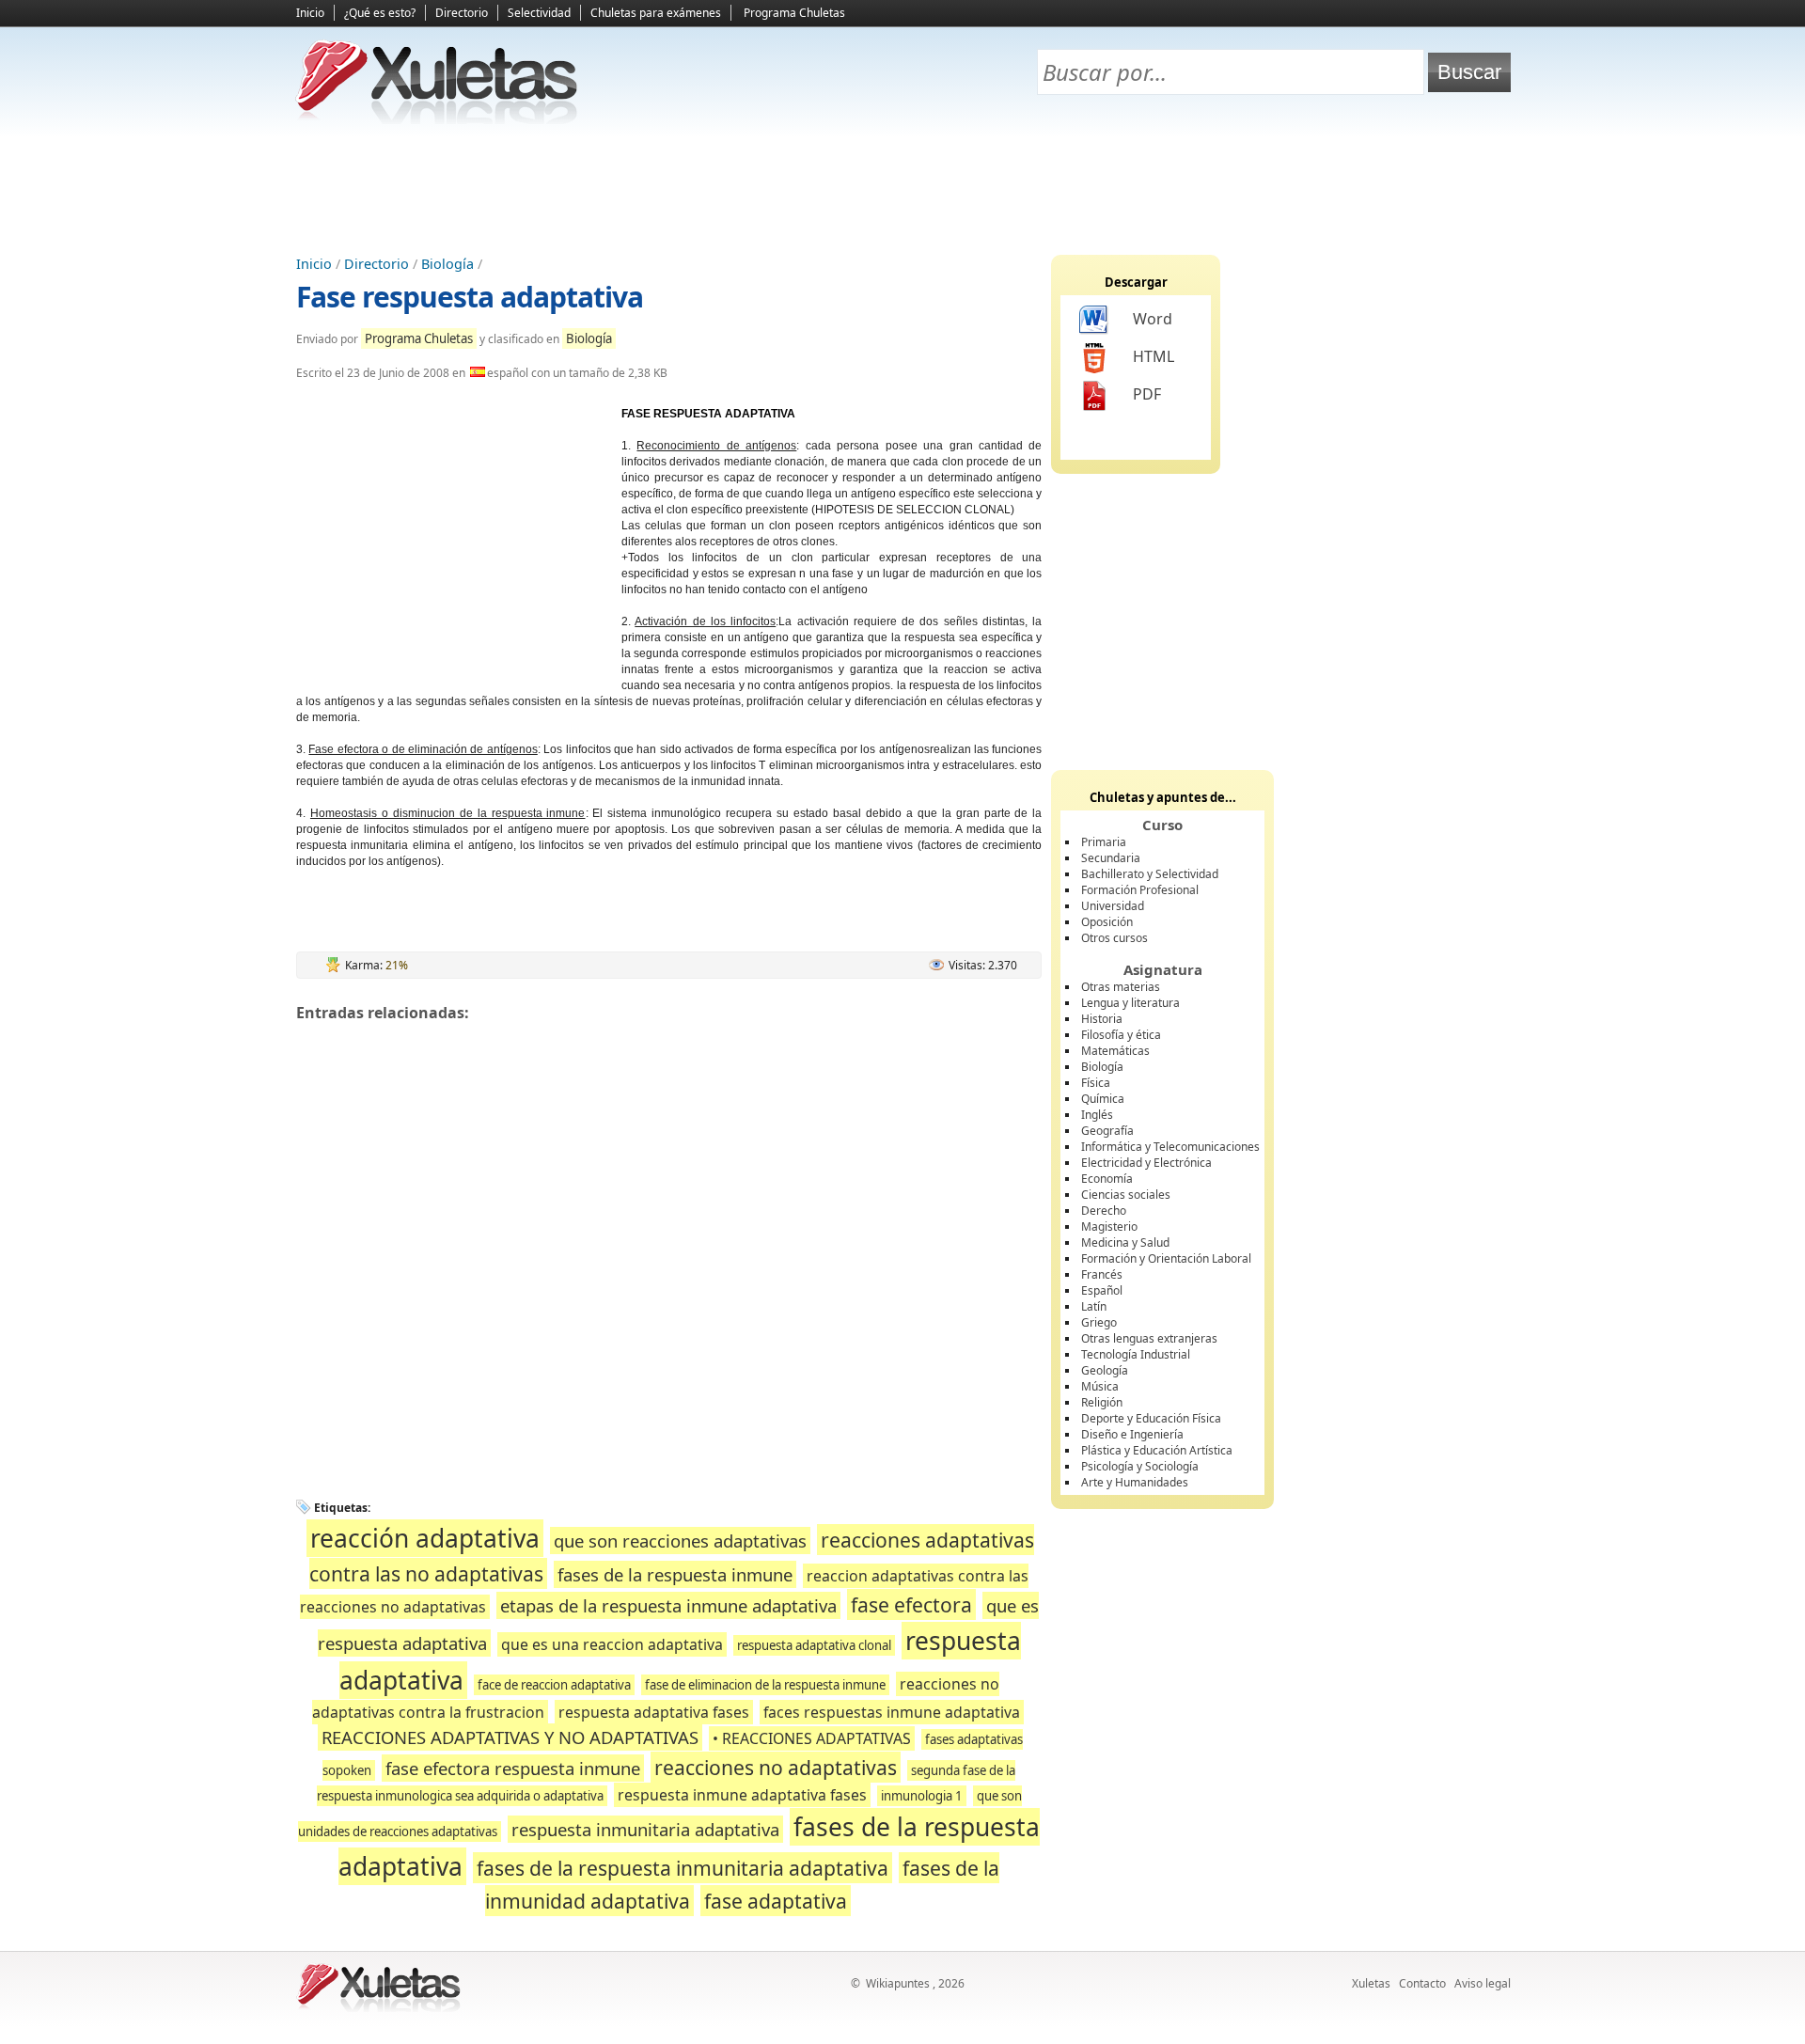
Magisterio (1109, 1226)
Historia (1102, 1019)
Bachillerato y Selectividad (1150, 874)
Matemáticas (1115, 1051)
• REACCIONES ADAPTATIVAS (812, 1738)
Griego (1099, 1322)
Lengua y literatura (1130, 1003)
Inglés (1097, 1115)
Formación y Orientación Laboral (1166, 1258)
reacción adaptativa (425, 1538)
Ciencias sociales (1126, 1195)
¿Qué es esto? (380, 13)
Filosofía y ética (1121, 1035)
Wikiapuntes (898, 1983)
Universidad (1113, 906)
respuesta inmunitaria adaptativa (645, 1829)
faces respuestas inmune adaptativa (892, 1712)
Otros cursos (1114, 938)
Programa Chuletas (794, 13)
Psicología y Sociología (1140, 1466)
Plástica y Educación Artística (1157, 1450)
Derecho (1104, 1211)
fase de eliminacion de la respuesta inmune (765, 1685)
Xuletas (1371, 1983)
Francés (1102, 1274)
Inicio (310, 13)
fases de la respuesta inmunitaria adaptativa (683, 1868)
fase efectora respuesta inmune (513, 1768)
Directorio (462, 13)
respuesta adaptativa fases (654, 1712)
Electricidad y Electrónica (1146, 1163)
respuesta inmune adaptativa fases (742, 1795)
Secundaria (1111, 858)
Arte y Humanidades (1135, 1482)
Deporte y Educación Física (1151, 1418)
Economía (1107, 1179)
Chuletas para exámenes (656, 13)
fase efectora (911, 1604)
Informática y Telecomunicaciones (1170, 1147)
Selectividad (539, 13)
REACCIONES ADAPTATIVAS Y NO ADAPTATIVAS (510, 1737)
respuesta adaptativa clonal (814, 1645)
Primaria (1104, 842)
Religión (1102, 1402)
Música (1100, 1386)
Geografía (1107, 1131)
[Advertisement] (902, 189)
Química (1103, 1099)
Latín (1094, 1306)
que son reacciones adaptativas (680, 1541)
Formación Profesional (1140, 890)
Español (1102, 1290)
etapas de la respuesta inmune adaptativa (668, 1605)
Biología (447, 264)
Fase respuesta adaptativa (470, 297)
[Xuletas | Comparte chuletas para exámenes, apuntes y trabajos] (437, 120)
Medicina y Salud (1125, 1242)
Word (1153, 319)
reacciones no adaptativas (776, 1767)
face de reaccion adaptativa (554, 1685)
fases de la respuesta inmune (675, 1574)
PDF (1147, 394)
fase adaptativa (776, 1901)
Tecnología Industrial (1136, 1354)
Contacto (1422, 1983)
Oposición (1107, 922)
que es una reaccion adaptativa (612, 1644)
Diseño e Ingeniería (1132, 1434)
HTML (1154, 356)
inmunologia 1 (922, 1796)
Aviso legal (1483, 1983)
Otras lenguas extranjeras (1149, 1338)
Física (1096, 1083)
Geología (1105, 1370)
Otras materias (1121, 987)
